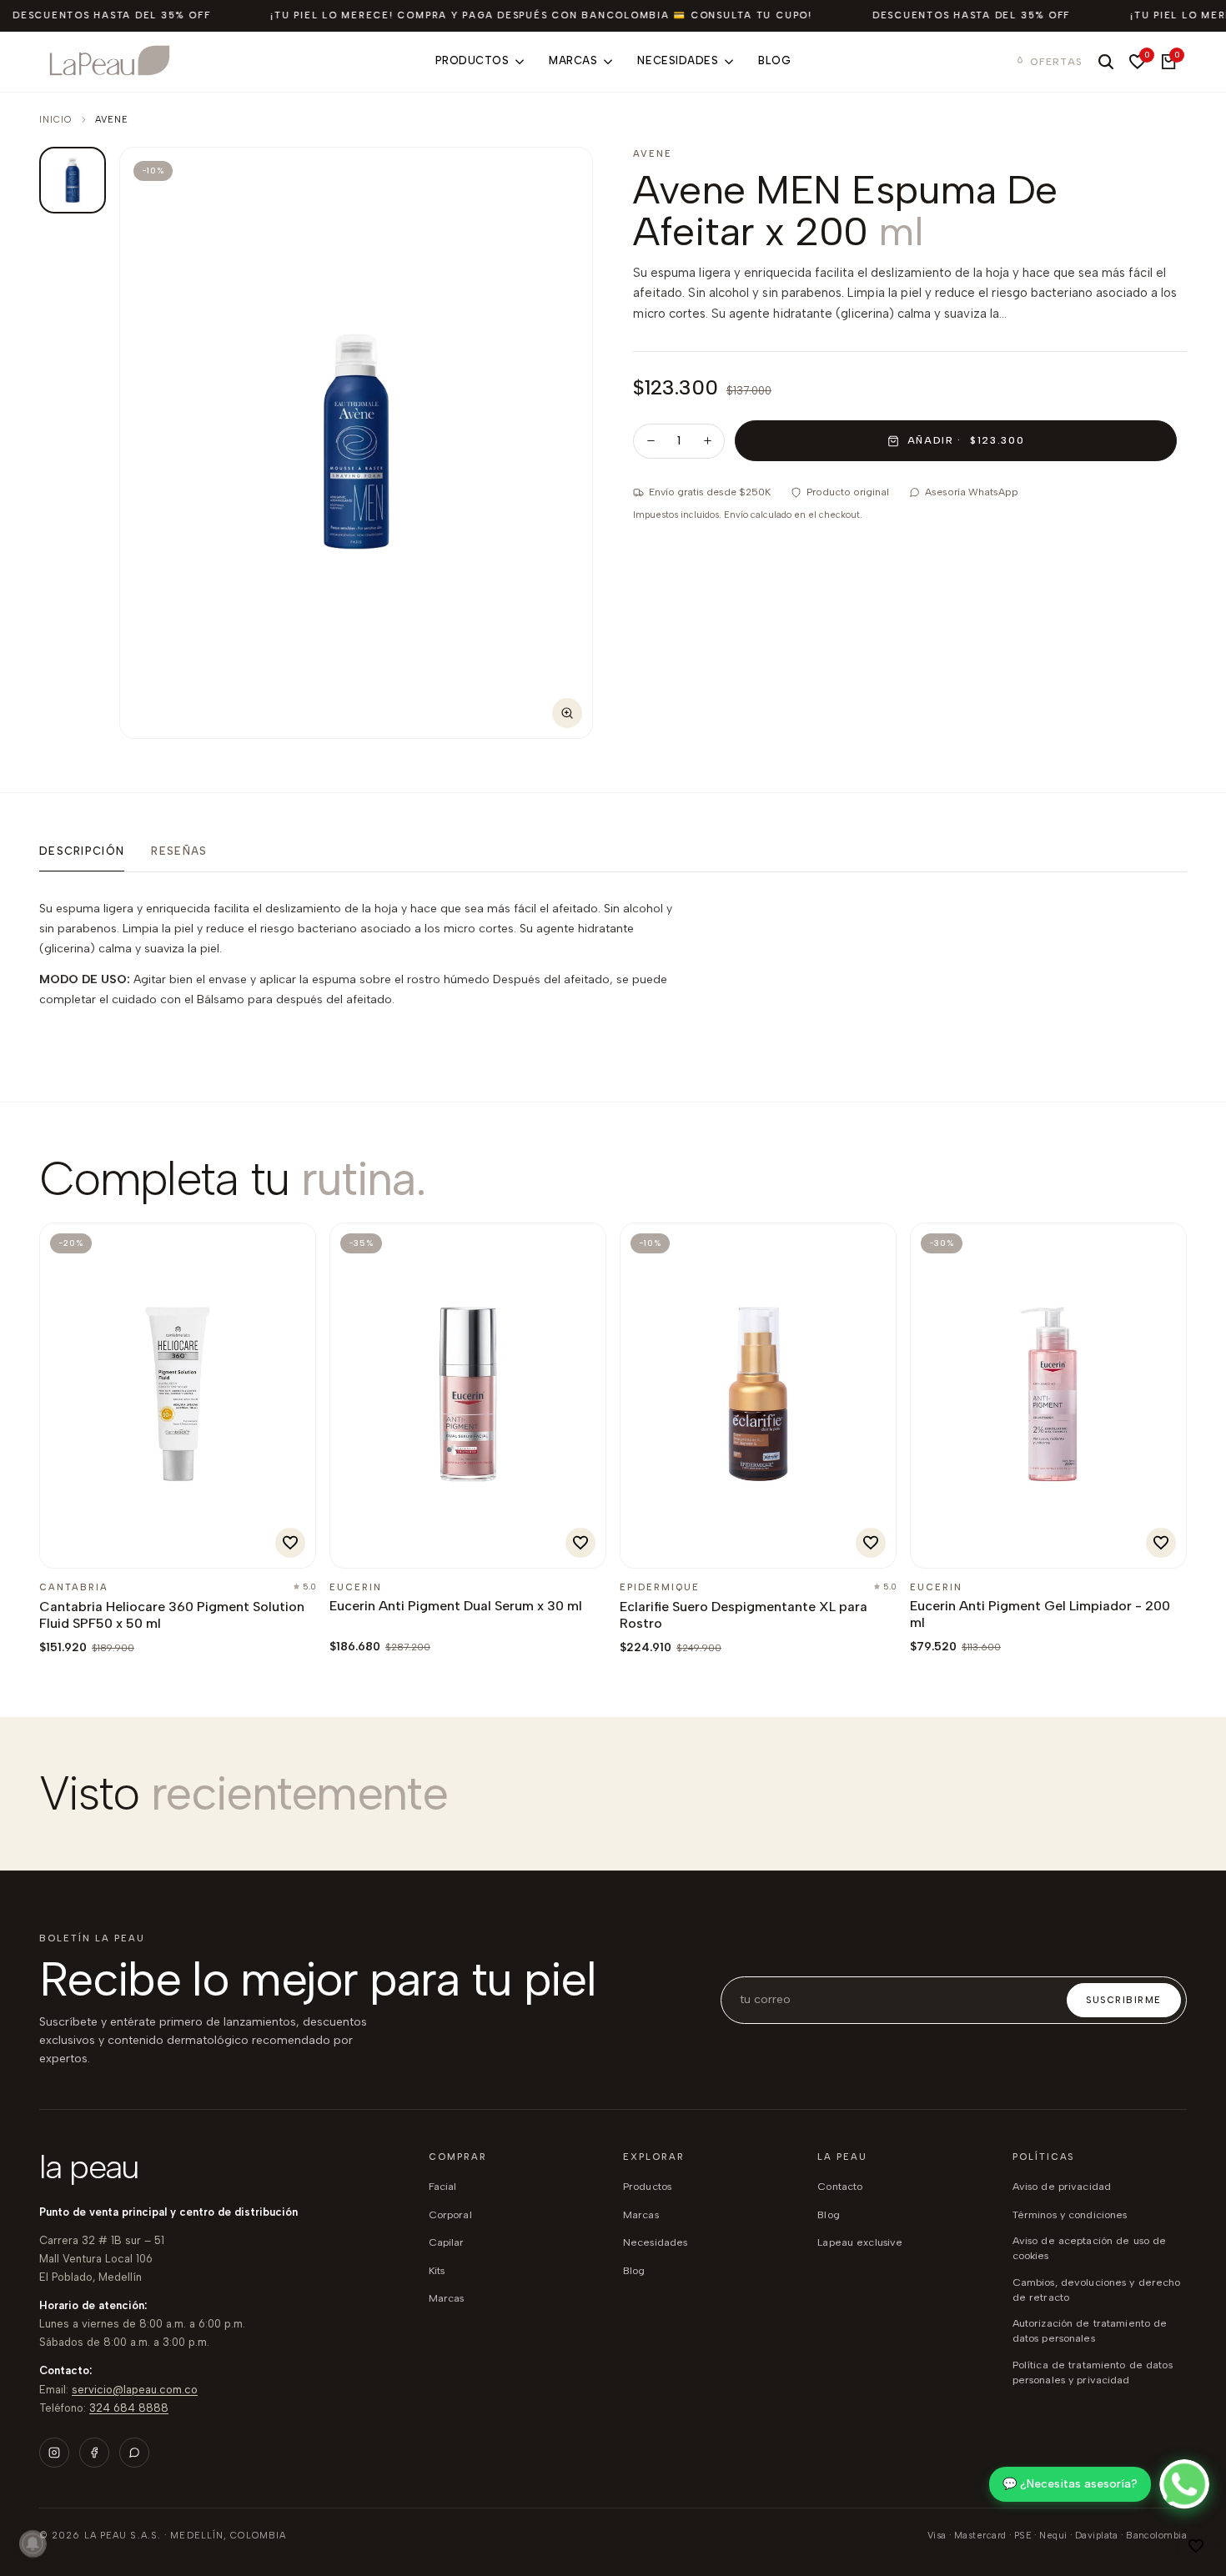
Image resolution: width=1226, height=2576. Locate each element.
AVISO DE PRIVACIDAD (1062, 2186)
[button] (1196, 2546)
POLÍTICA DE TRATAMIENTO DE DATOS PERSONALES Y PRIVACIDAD (1093, 2372)
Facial (443, 2186)
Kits (437, 2270)
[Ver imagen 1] (73, 180)
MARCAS (641, 2214)
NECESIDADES (655, 2242)
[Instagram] (54, 2453)
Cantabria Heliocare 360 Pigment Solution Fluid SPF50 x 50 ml (172, 1615)
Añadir (96, 1547)
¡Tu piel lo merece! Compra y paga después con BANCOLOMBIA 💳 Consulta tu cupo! (541, 15)
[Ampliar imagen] (567, 713)
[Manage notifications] (33, 2543)
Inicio (56, 120)
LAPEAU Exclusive (860, 2242)
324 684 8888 (129, 2408)
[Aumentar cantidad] (707, 441)
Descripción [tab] (82, 851)
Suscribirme (1124, 2000)
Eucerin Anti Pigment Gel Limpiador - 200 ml (1040, 1614)
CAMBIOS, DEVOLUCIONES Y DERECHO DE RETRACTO (1097, 2290)
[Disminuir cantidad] (651, 441)
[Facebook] (94, 2453)
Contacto (840, 2186)
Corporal (450, 2214)
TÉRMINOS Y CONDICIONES (1070, 2214)
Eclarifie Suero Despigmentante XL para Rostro (744, 1615)
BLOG (634, 2270)
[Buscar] (1106, 62)
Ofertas (1056, 62)
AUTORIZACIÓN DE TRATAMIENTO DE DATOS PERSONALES (1090, 2330)
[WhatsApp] (134, 2453)
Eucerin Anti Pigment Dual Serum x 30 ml (456, 1606)
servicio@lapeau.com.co (135, 2390)
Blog (829, 2214)
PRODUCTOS (647, 2186)
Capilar (447, 2242)
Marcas (447, 2298)
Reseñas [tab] (179, 851)
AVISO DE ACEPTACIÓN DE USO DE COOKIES (1090, 2248)
